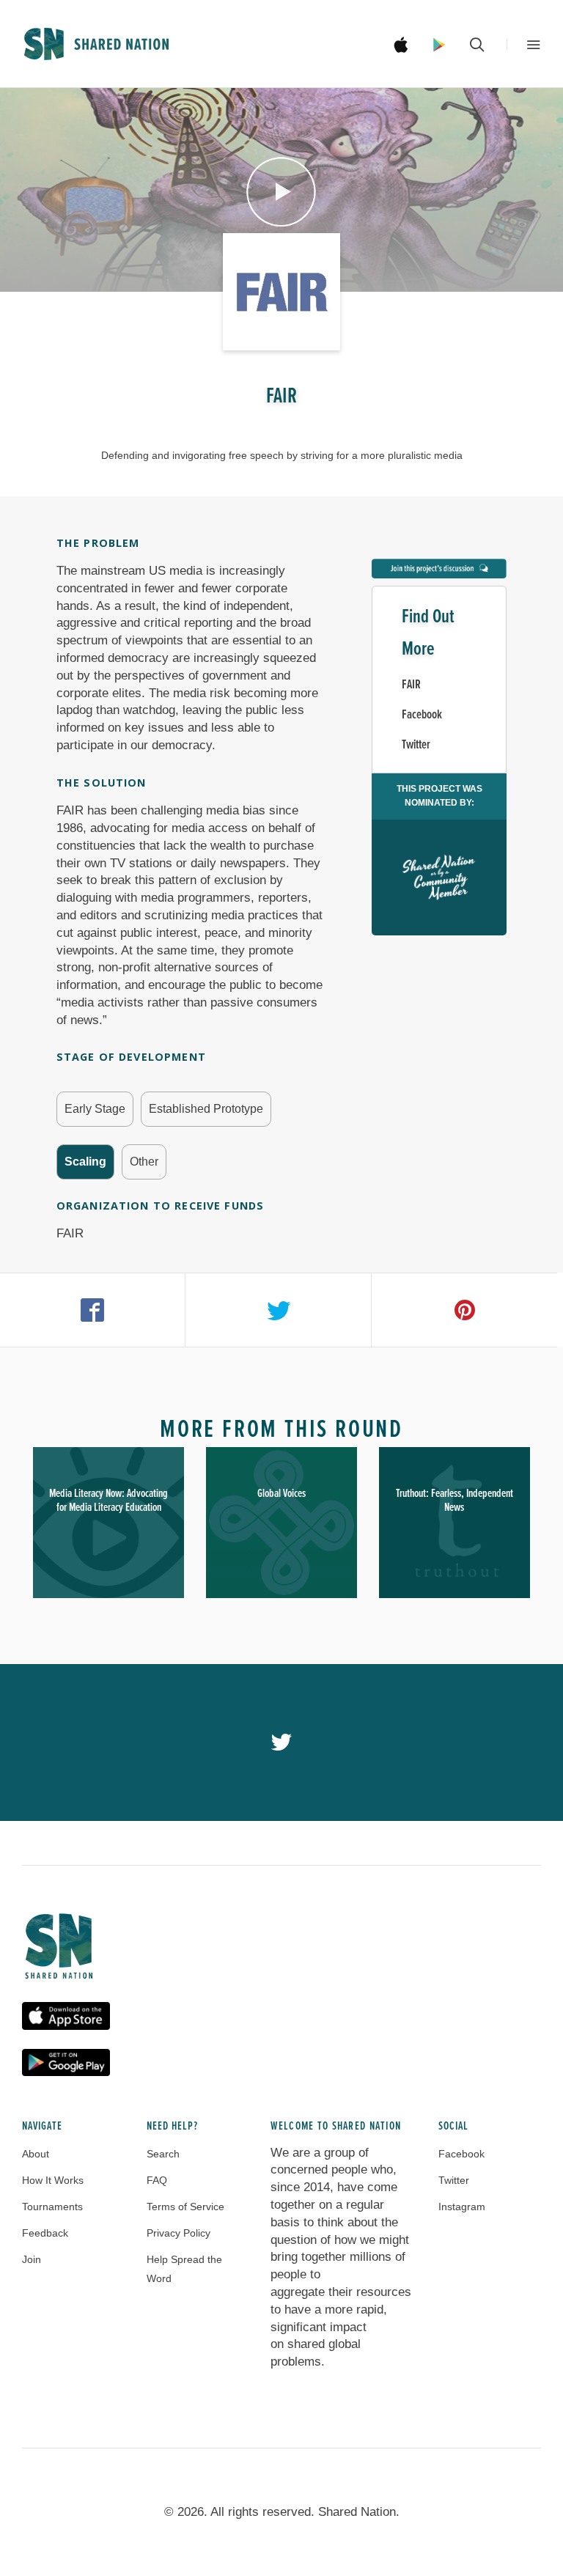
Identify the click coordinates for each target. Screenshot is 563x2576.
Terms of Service (185, 2207)
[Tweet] (278, 1310)
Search (163, 2154)
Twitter (416, 745)
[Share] (93, 1310)
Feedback (45, 2233)
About (36, 2154)
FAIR (411, 685)
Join (32, 2259)
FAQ (157, 2180)
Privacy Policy (179, 2233)
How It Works (53, 2180)
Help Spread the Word (184, 2269)
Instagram (462, 2207)
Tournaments (52, 2207)
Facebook (422, 715)
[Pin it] (464, 1310)
